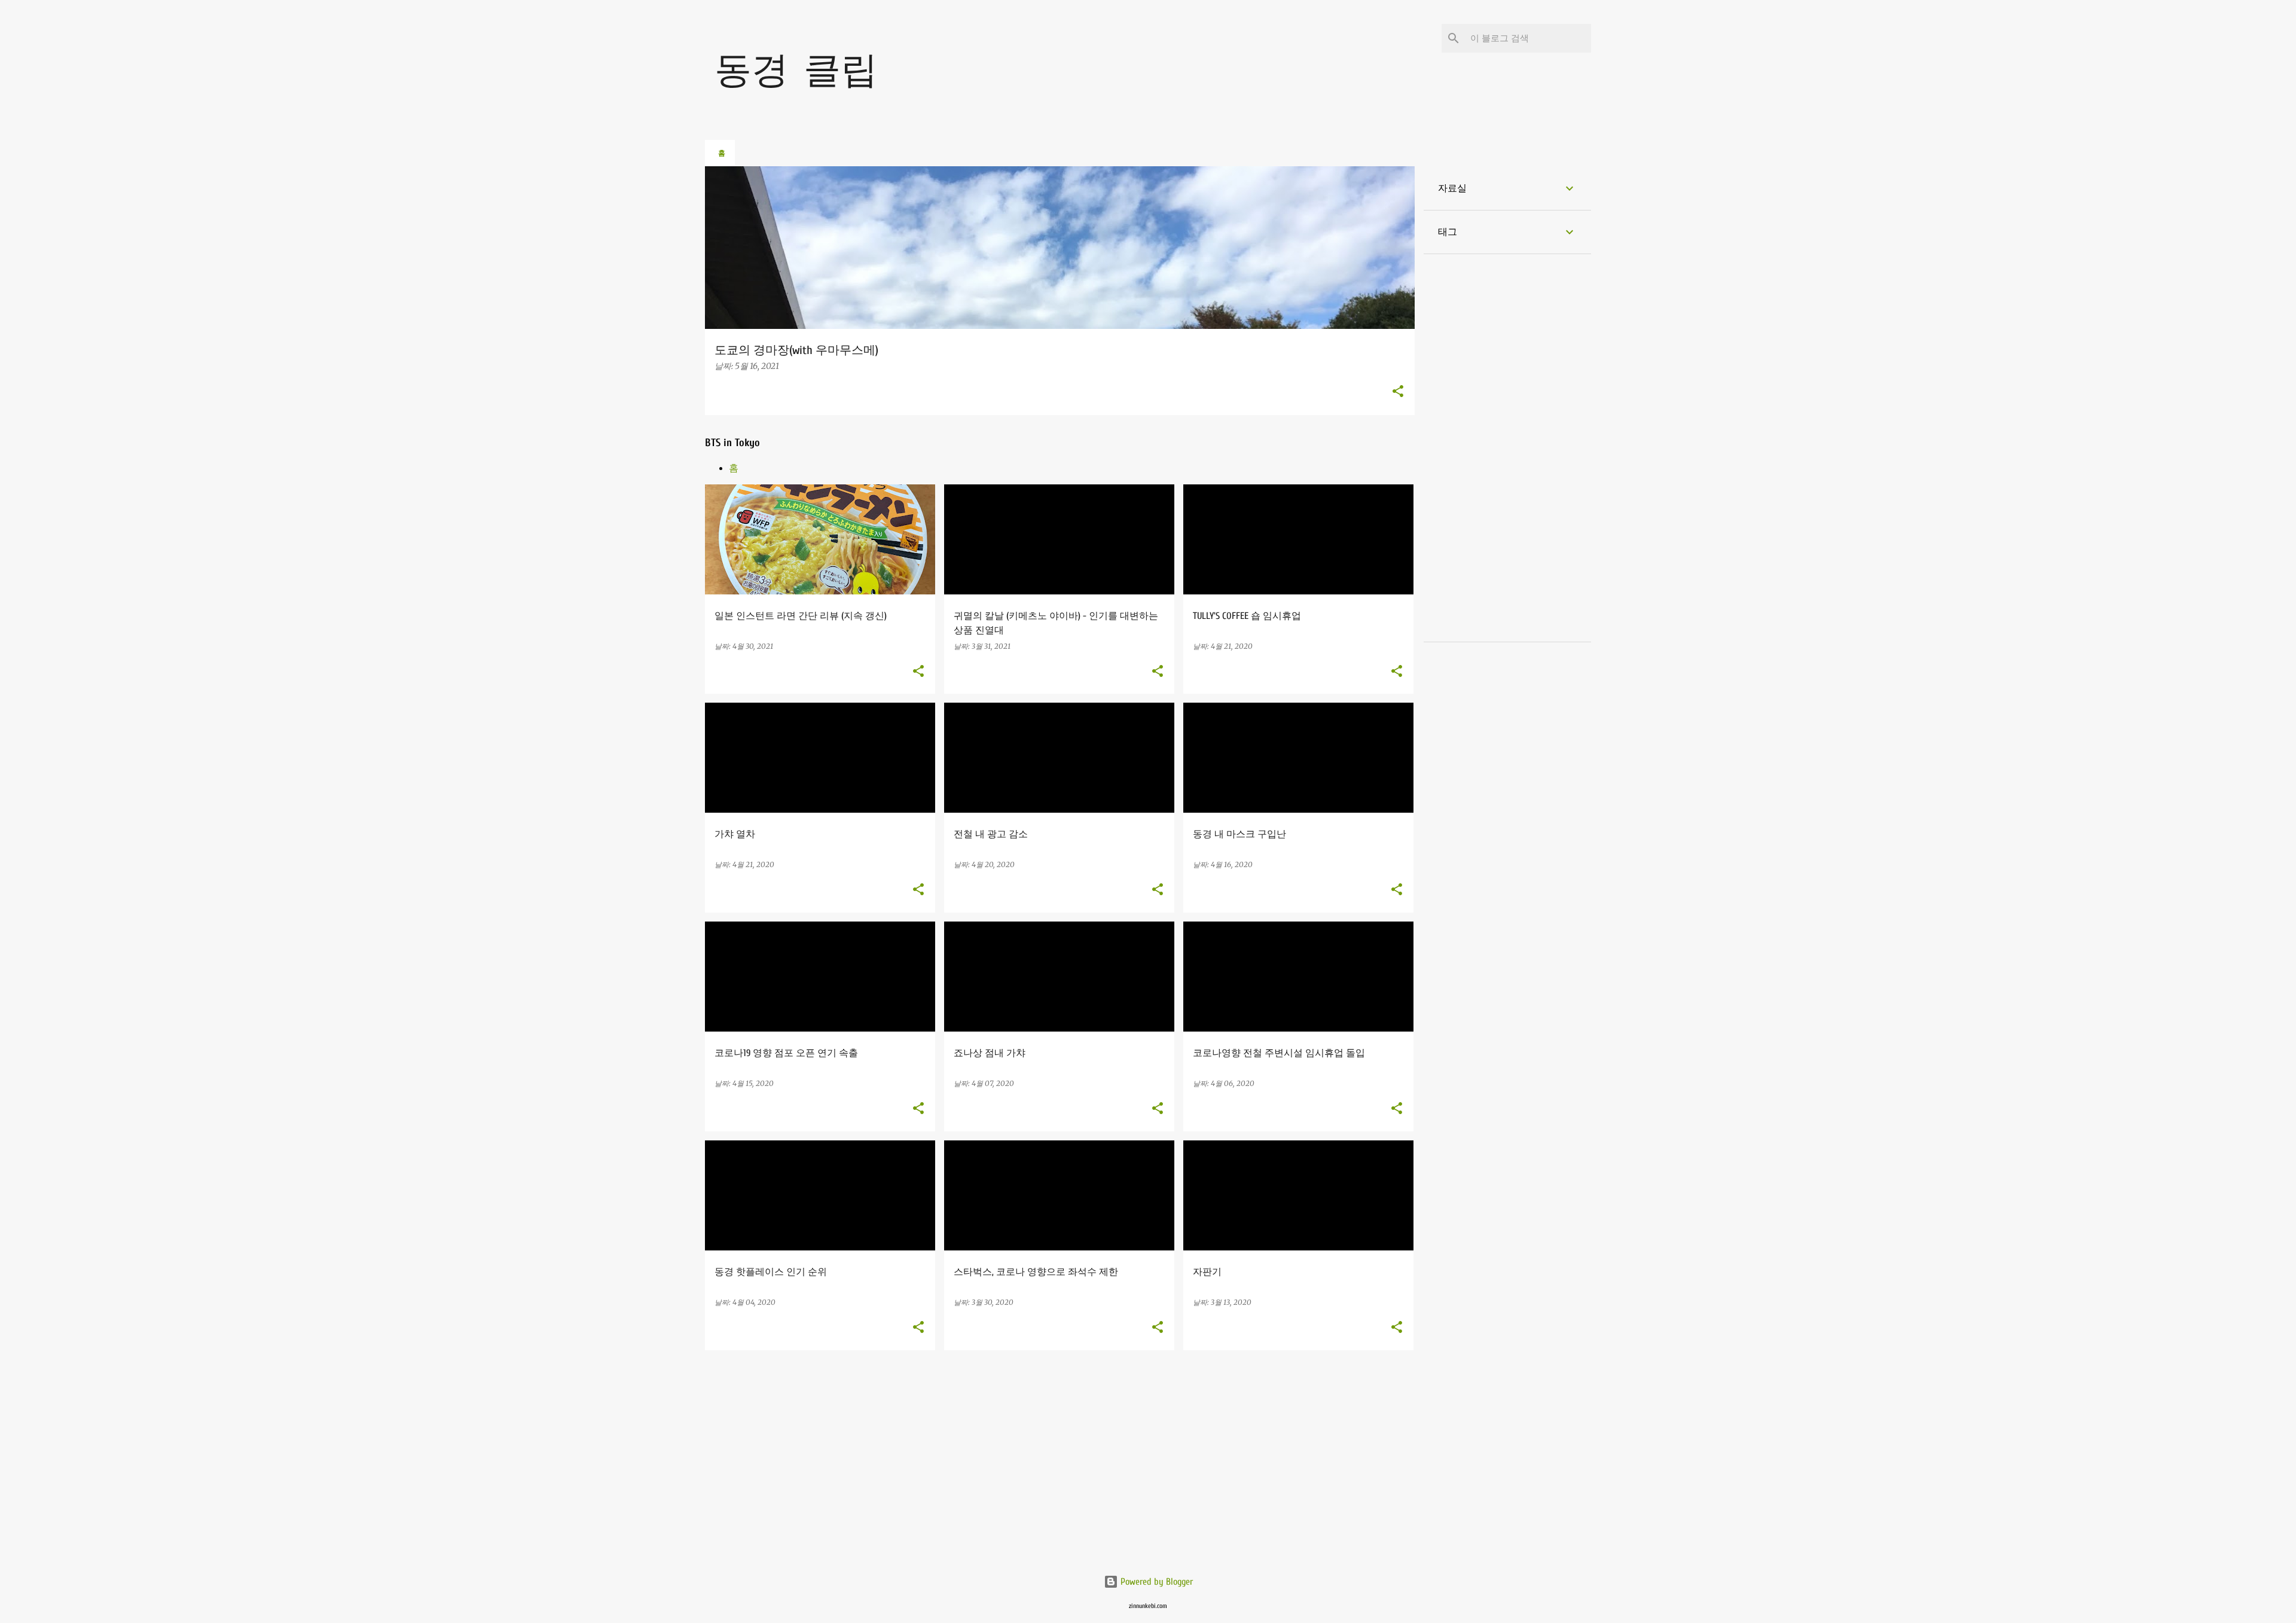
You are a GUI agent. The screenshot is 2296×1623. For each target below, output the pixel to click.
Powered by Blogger (1155, 1582)
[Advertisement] (1060, 1472)
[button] (1398, 392)
